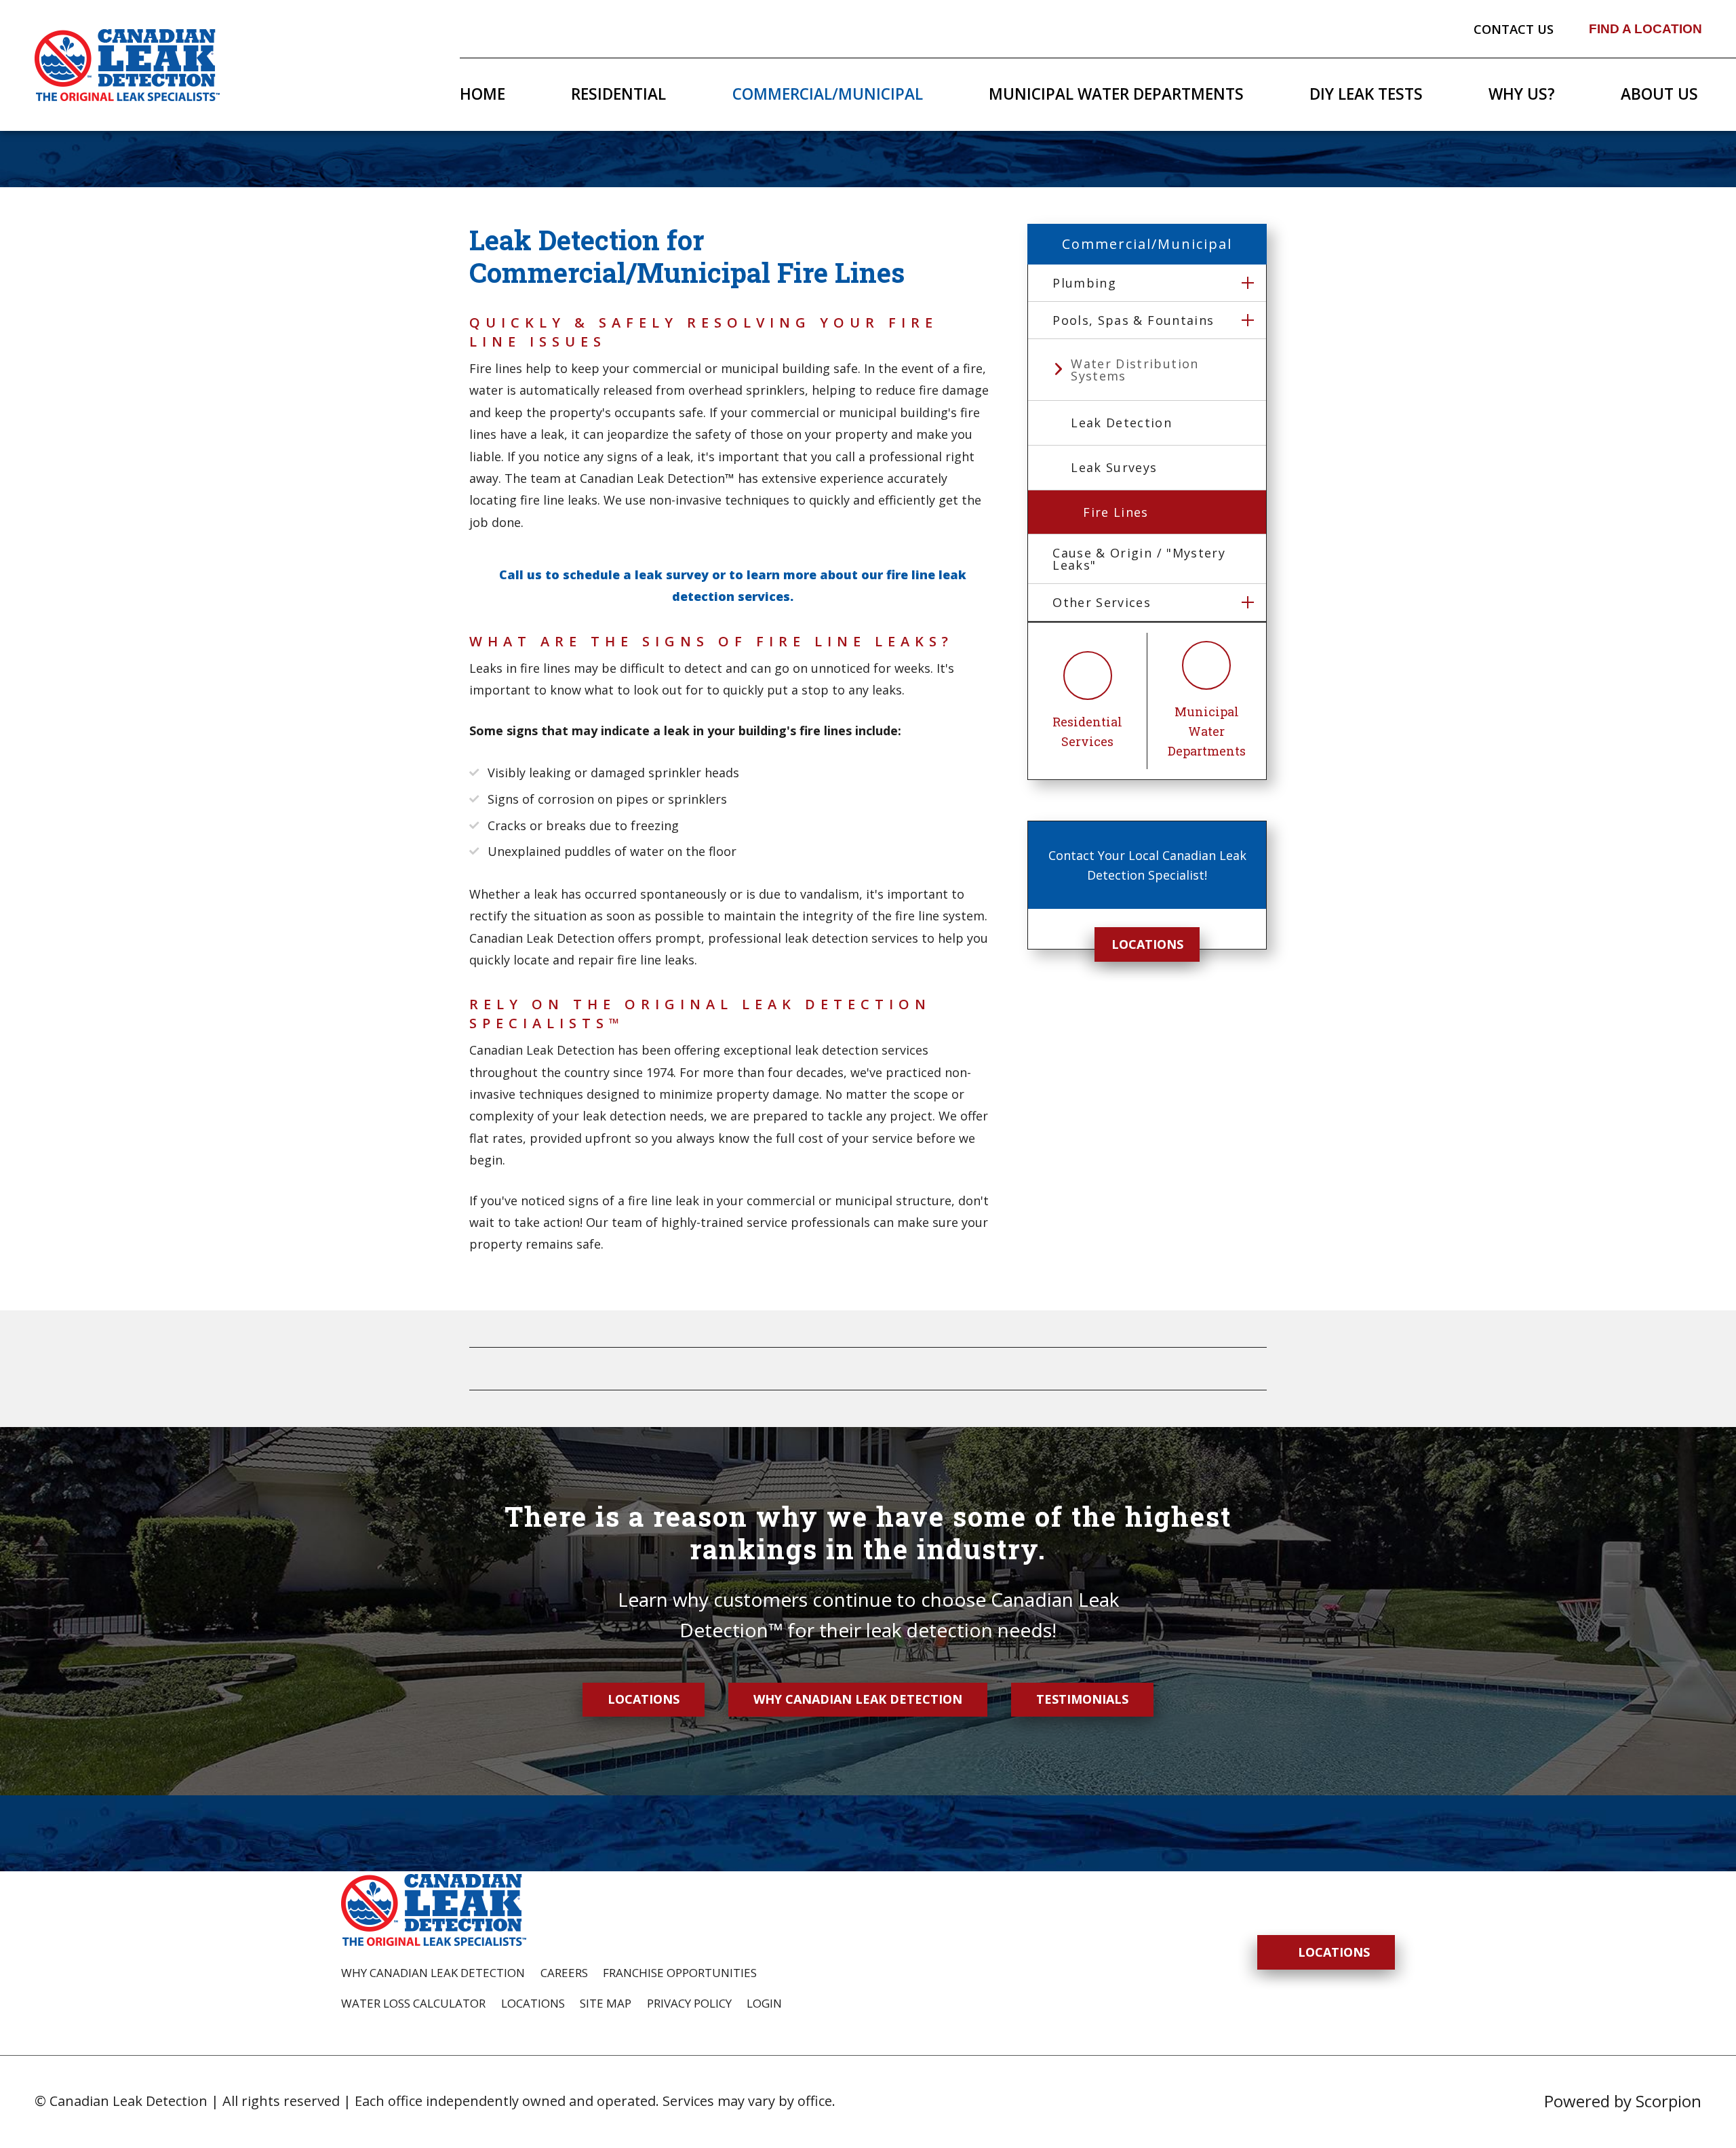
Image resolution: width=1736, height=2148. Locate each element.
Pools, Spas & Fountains (1133, 320)
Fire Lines (1116, 512)
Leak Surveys (1114, 467)
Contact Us (1514, 29)
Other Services (1102, 602)
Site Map (606, 2003)
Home (482, 94)
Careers (564, 1973)
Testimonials (1082, 1699)
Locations (1147, 944)
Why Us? (1522, 94)
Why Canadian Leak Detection (858, 1699)
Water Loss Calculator (413, 2003)
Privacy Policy (689, 2003)
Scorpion (1669, 2101)
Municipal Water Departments (1116, 94)
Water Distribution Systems (1135, 370)
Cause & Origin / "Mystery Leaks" (1139, 559)
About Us (1659, 94)
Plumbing (1084, 283)
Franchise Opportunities (680, 1973)
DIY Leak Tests (1366, 94)
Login (764, 2003)
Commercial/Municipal (828, 94)
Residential (618, 94)
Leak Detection (1121, 423)
